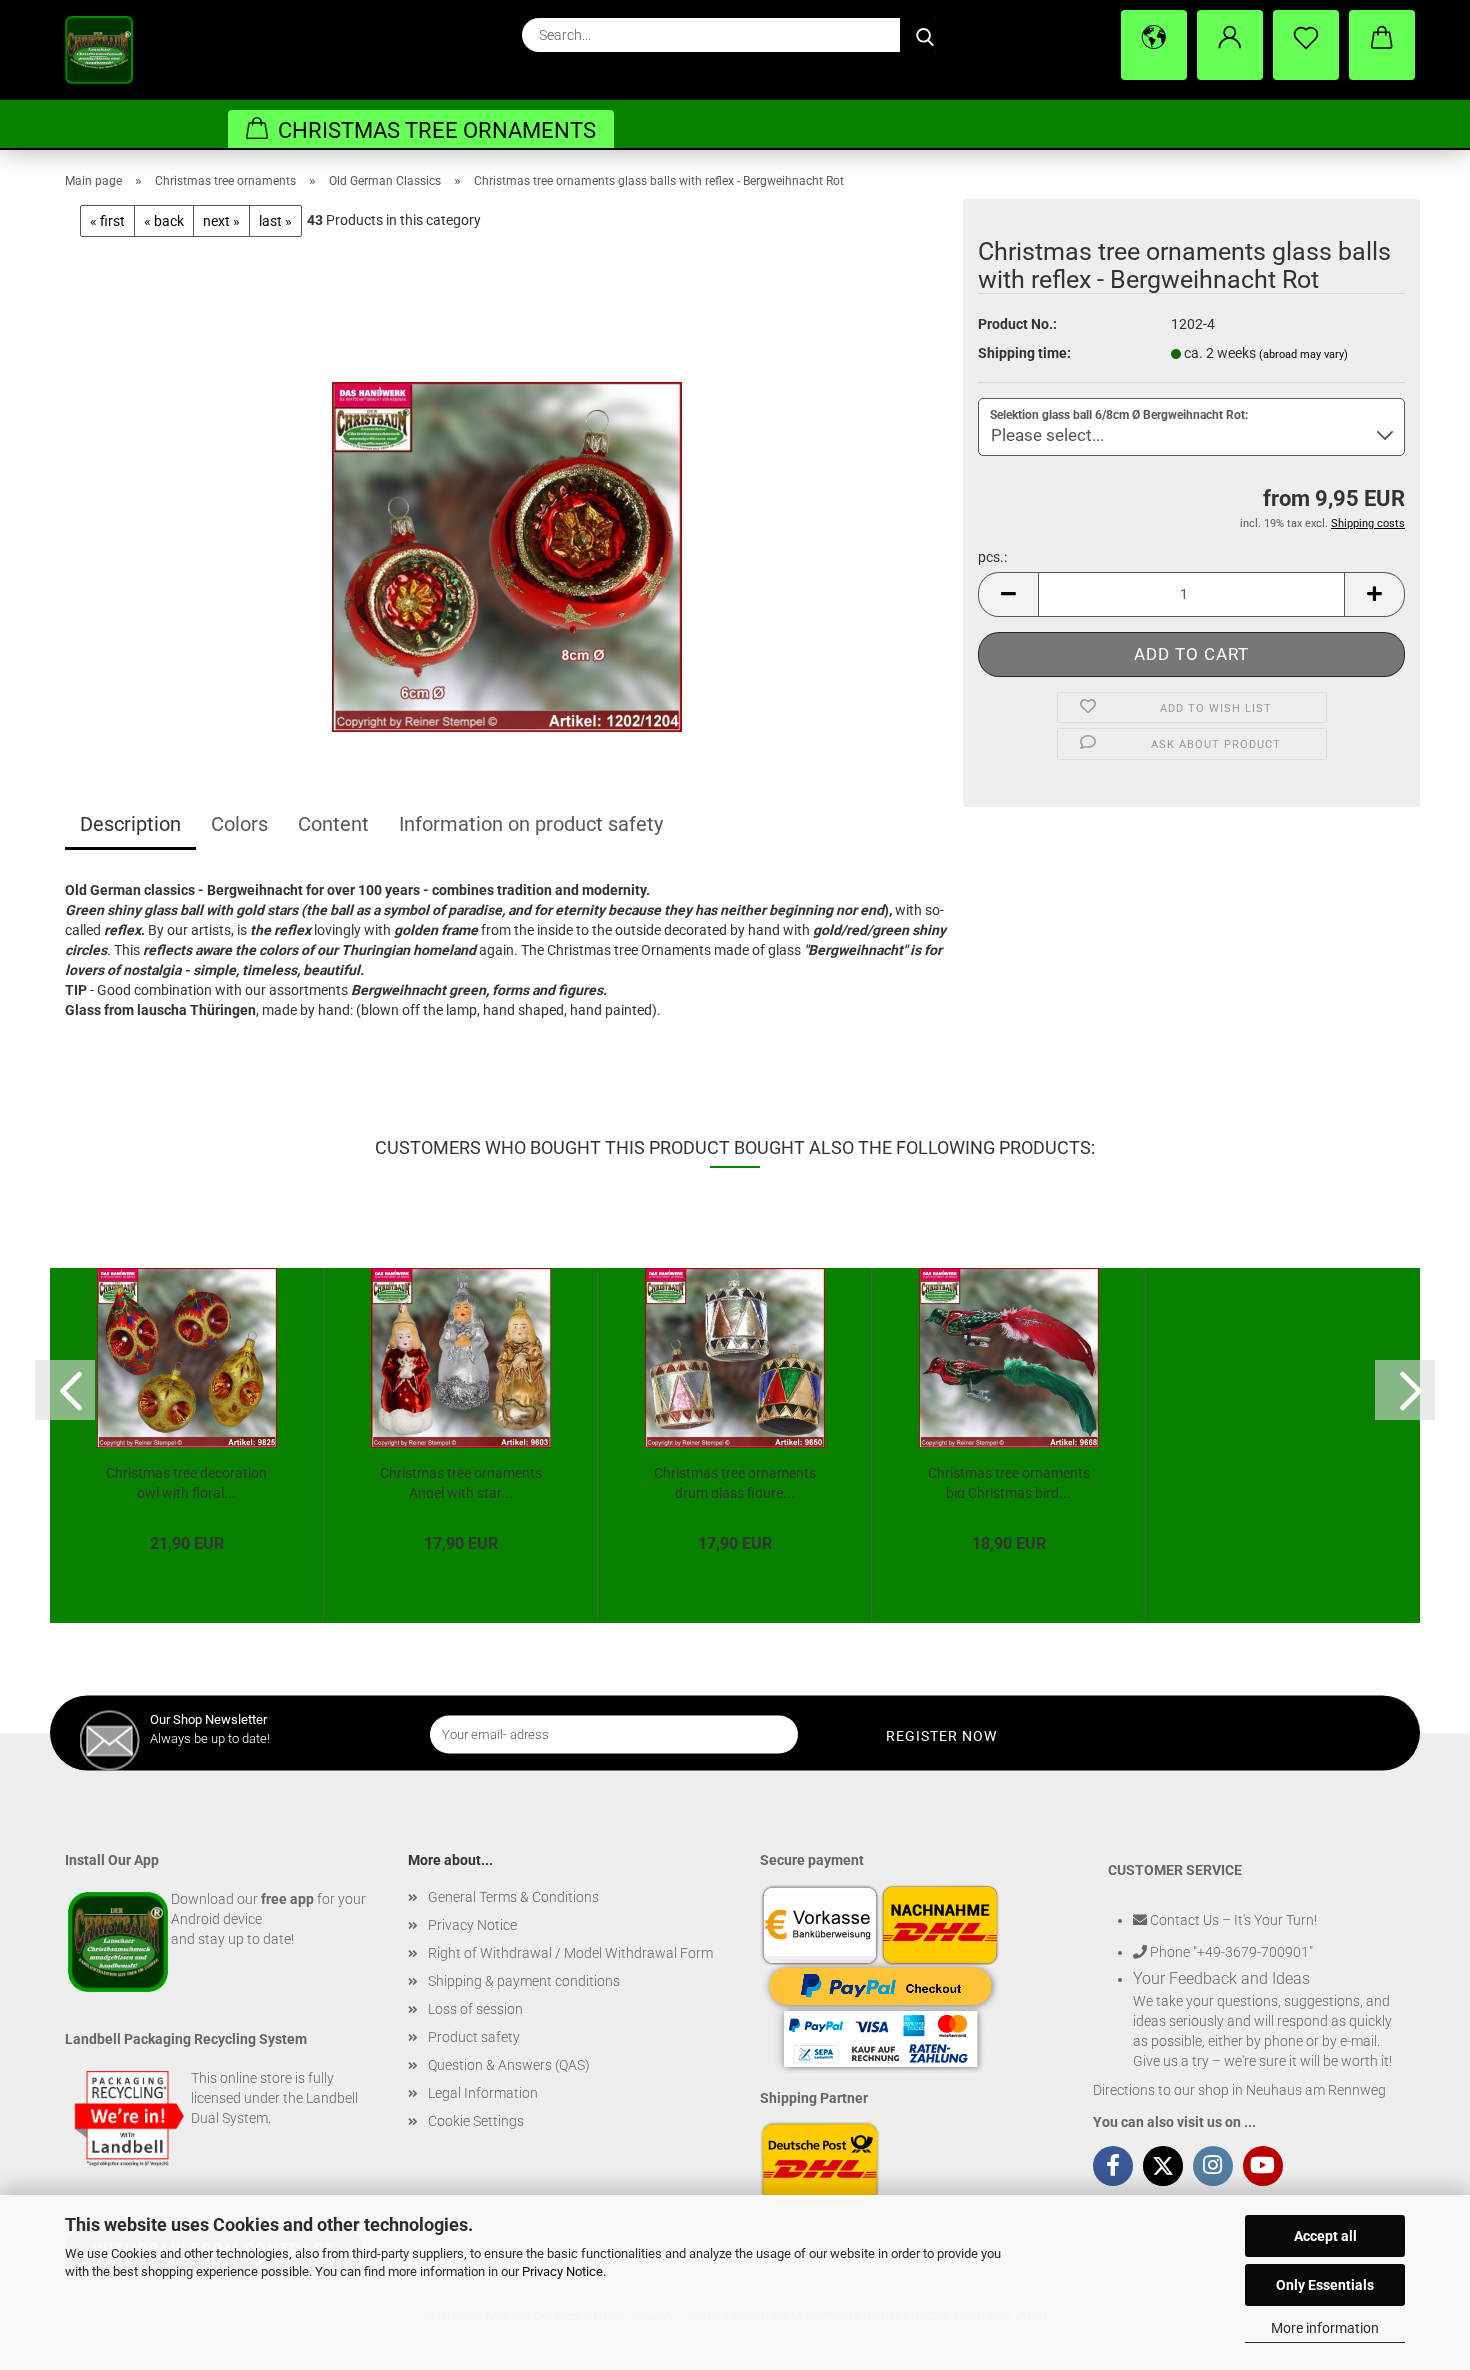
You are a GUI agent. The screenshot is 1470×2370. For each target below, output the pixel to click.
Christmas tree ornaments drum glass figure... (735, 1481)
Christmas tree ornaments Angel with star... (461, 1481)
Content (333, 824)
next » (221, 221)
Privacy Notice (562, 2271)
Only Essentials (1325, 2285)
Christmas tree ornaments (437, 130)
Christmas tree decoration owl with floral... (186, 1481)
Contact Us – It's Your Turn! (1232, 1920)
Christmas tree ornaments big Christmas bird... (1009, 1481)
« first (107, 221)
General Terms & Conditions (513, 1897)
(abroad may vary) (1303, 354)
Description (130, 824)
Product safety (474, 2037)
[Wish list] (1306, 45)
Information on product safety (531, 824)
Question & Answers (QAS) (509, 2065)
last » (275, 221)
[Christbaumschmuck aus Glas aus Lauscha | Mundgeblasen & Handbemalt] (114, 50)
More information (1325, 2328)
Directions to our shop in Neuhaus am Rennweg (1239, 2090)
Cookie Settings (476, 2121)
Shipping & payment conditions (524, 1981)
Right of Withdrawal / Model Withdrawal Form (570, 1953)
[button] (1154, 45)
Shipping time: (1024, 353)
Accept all (1325, 2236)
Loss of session (475, 2009)
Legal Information (483, 2093)
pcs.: (992, 557)
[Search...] (925, 35)
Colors (239, 824)
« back (164, 221)
